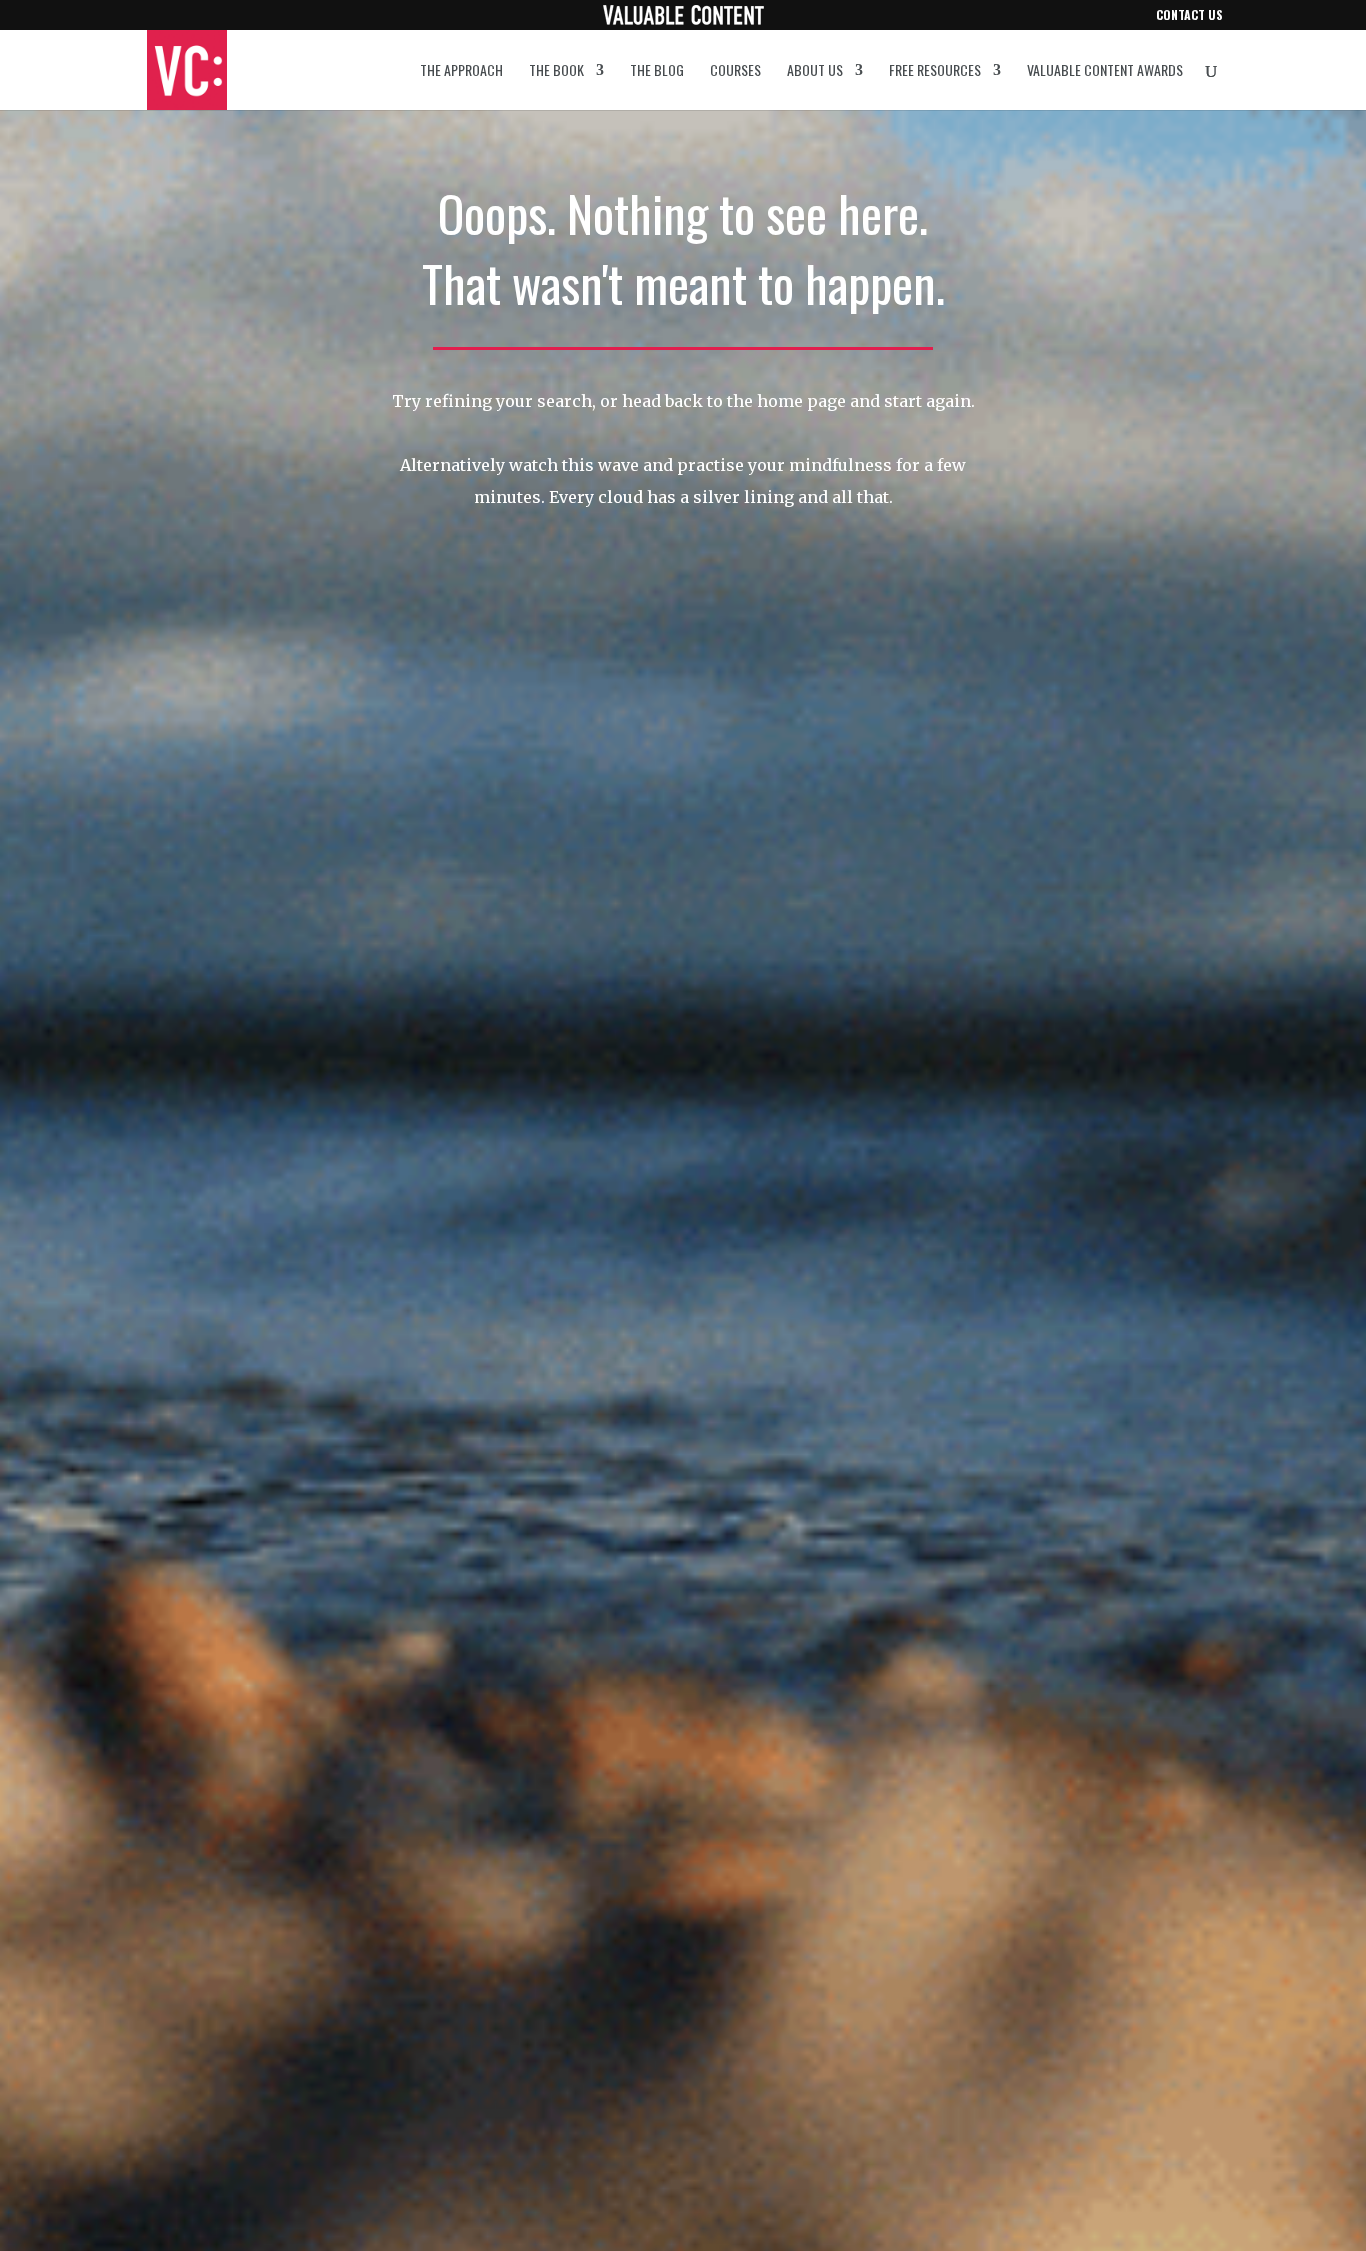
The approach (461, 71)
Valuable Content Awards (1105, 71)
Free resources (935, 71)
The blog (657, 71)
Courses (735, 71)
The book (556, 71)
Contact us (1189, 16)
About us (815, 71)
